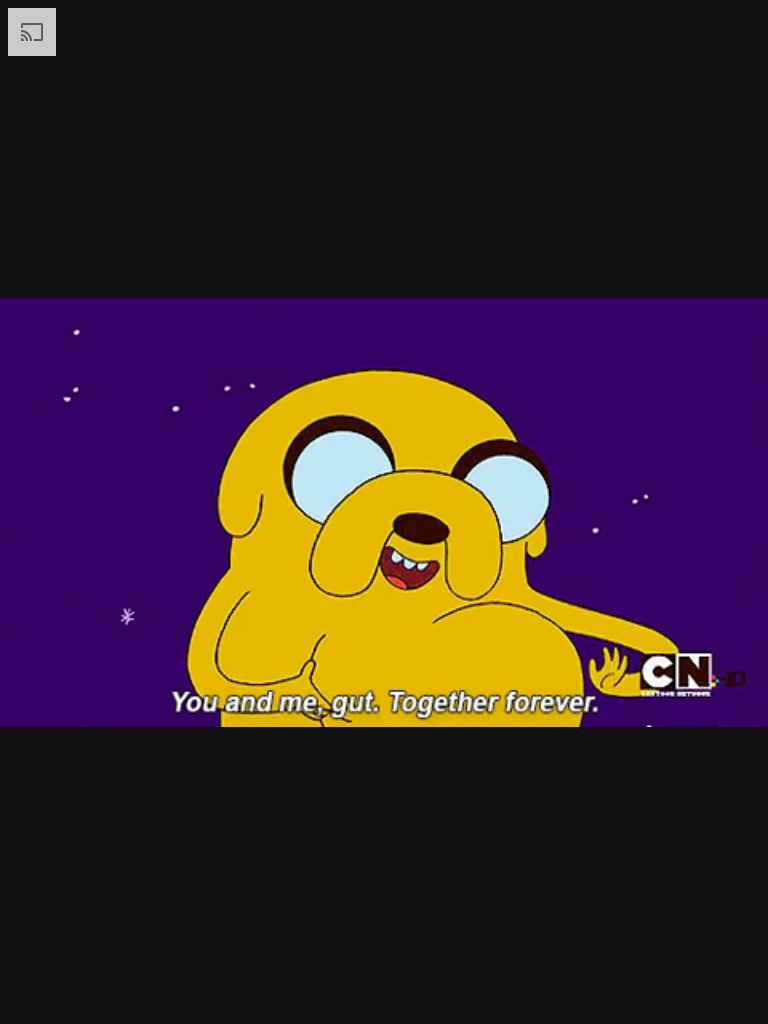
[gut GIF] (384, 512)
